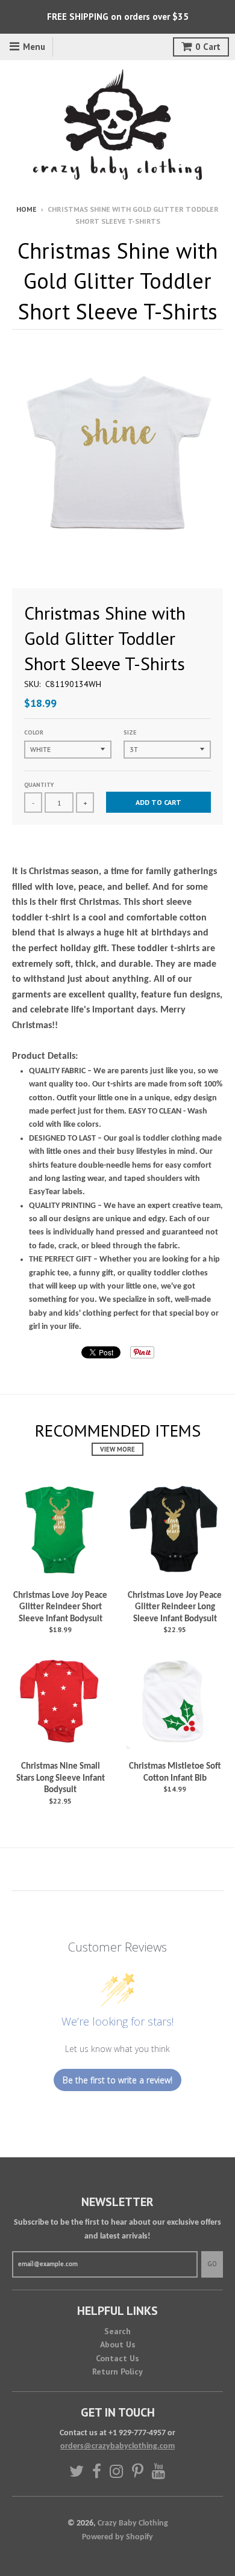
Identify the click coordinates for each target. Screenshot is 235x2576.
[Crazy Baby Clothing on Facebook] (97, 2471)
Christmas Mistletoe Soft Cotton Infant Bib (175, 1773)
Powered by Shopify (117, 2537)
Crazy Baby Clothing (133, 2523)
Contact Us (117, 2358)
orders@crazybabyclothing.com (117, 2446)
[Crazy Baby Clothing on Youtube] (159, 2471)
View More (117, 1449)
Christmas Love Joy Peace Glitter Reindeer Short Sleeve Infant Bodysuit (60, 1607)
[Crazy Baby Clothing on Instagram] (117, 2471)
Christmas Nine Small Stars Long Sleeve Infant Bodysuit (61, 1778)
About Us (118, 2344)
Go (212, 2264)
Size (130, 732)
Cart (208, 47)
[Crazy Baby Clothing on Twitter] (77, 2471)
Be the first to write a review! (117, 2080)
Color (34, 732)
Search (117, 2331)
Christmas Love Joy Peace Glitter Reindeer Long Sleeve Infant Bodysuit (175, 1607)
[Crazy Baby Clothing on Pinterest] (138, 2471)
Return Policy (117, 2371)
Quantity (39, 785)
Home (27, 209)
